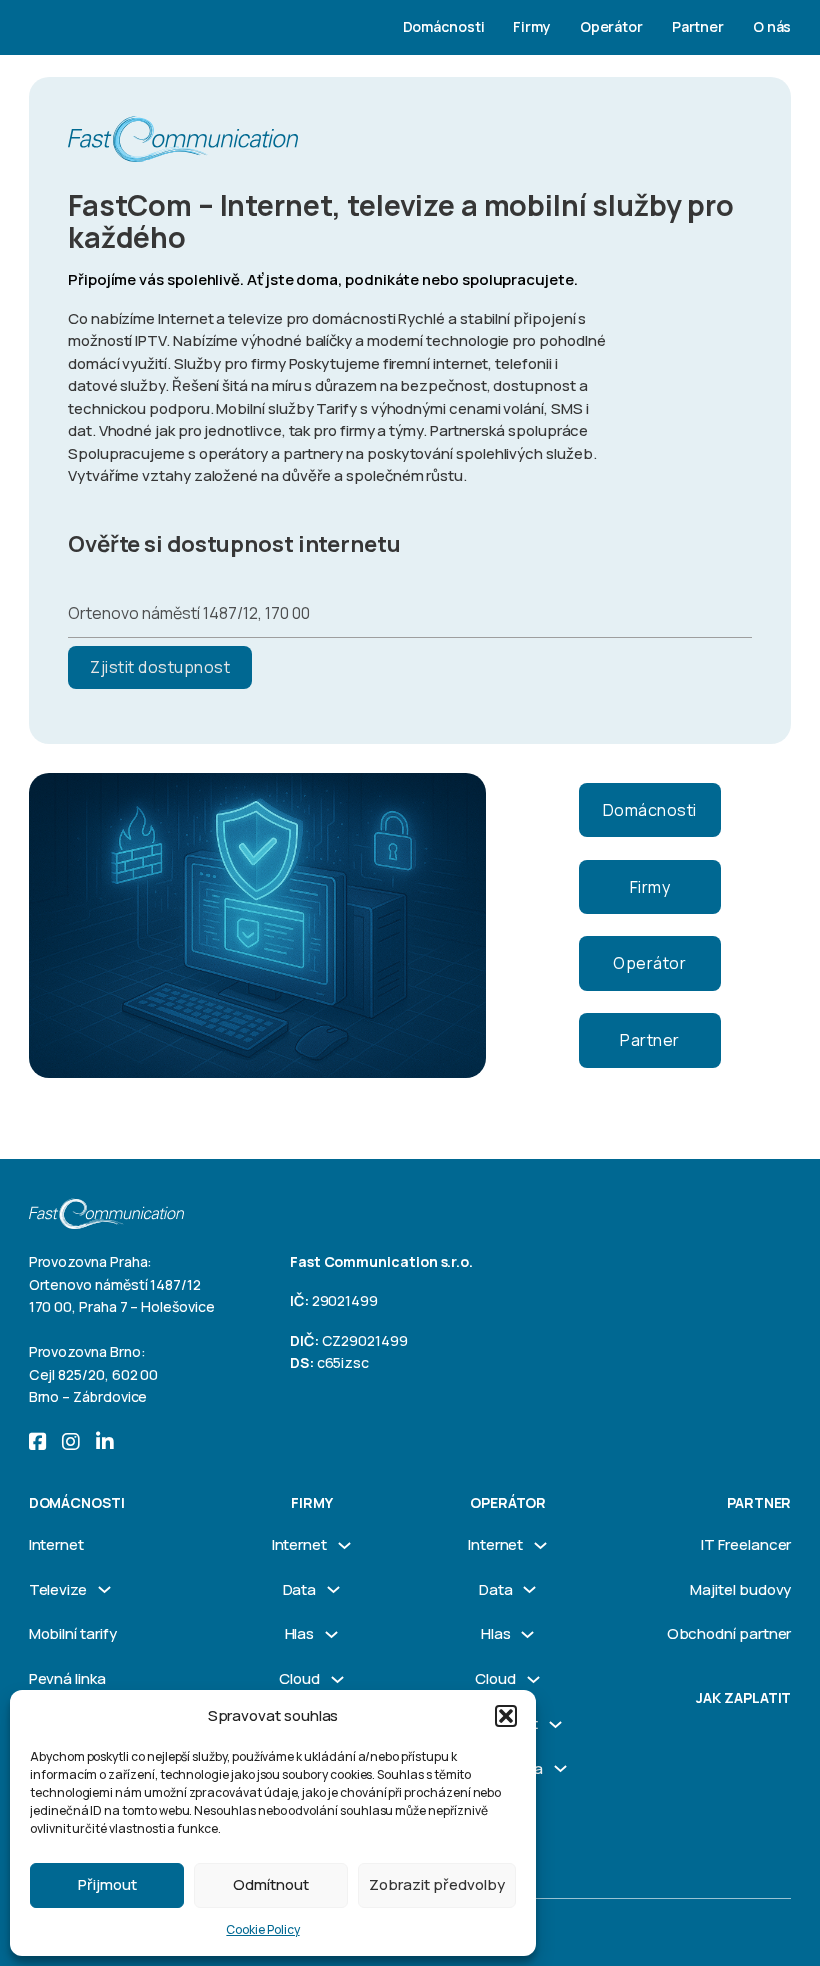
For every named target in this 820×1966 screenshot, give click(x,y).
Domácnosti (444, 26)
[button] (506, 1716)
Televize (58, 1589)
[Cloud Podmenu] (337, 1679)
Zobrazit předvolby (437, 1884)
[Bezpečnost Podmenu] (555, 1724)
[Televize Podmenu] (104, 1589)
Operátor (611, 26)
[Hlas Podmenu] (331, 1634)
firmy (312, 1502)
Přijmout (107, 1884)
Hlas (300, 1633)
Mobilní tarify (73, 1633)
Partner (698, 26)
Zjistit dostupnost (160, 667)
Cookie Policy (262, 1929)
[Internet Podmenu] (344, 1545)
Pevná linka (67, 1678)
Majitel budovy (740, 1589)
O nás (772, 26)
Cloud (299, 1678)
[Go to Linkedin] (105, 1443)
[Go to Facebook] (38, 1443)
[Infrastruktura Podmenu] (560, 1768)
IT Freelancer (746, 1544)
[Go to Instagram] (71, 1443)
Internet (56, 1544)
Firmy (532, 26)
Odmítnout (271, 1884)
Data (300, 1589)
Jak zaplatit (743, 1697)
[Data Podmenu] (333, 1589)
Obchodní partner (729, 1633)
